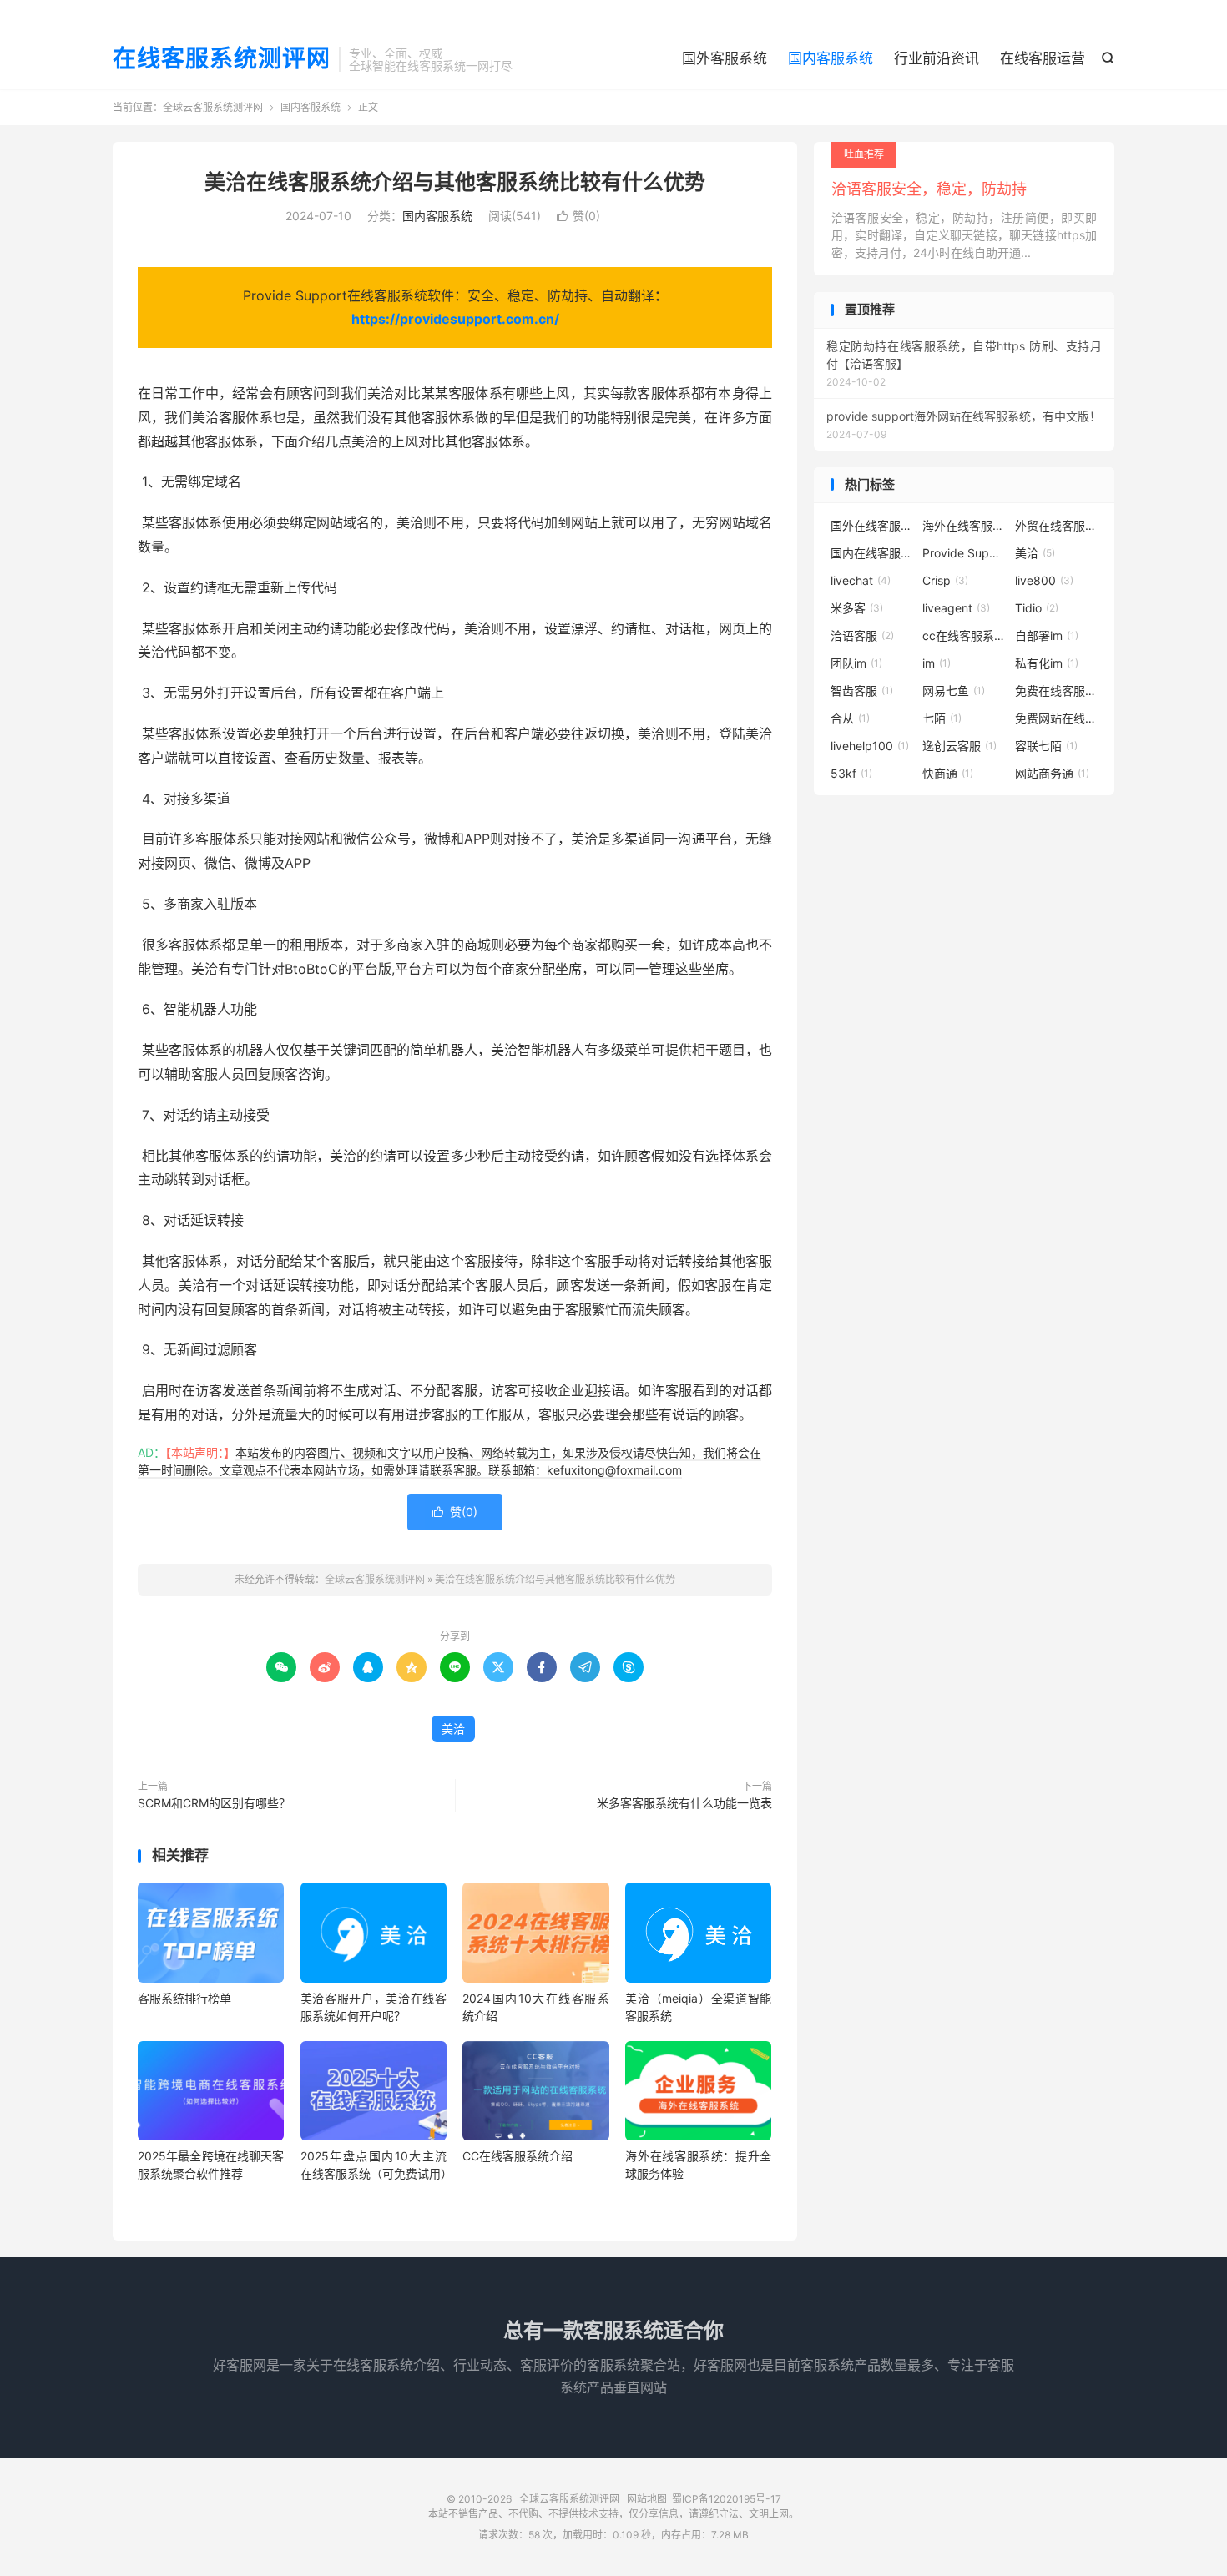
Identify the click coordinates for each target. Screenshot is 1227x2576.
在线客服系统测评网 (222, 59)
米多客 (857, 608)
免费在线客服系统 (1057, 691)
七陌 (942, 718)
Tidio (1037, 608)
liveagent (956, 608)
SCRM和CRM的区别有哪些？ (214, 1803)
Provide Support (964, 553)
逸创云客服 (959, 746)
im (937, 663)
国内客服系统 (831, 58)
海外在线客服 (964, 525)
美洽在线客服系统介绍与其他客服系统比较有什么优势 (455, 182)
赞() (578, 216)
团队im (856, 663)
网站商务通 (1052, 773)
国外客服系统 (725, 58)
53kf (851, 773)
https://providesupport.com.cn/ (455, 319)
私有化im (1047, 663)
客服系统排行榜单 (184, 1998)
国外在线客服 (872, 525)
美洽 (453, 1729)
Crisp (945, 580)
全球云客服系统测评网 (213, 107)
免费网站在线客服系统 (1057, 718)
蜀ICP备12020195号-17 (727, 2499)
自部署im (1047, 635)
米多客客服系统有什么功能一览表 (684, 1803)
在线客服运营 (1043, 58)
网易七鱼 (954, 691)
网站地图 (647, 2499)
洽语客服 (862, 635)
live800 (1044, 580)
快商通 (948, 773)
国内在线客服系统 (872, 553)
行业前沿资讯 (937, 58)
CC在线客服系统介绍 (518, 2156)
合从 (850, 718)
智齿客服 (862, 691)
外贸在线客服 (1057, 525)
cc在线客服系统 (964, 635)
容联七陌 (1046, 746)
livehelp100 (870, 746)
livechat (861, 580)
